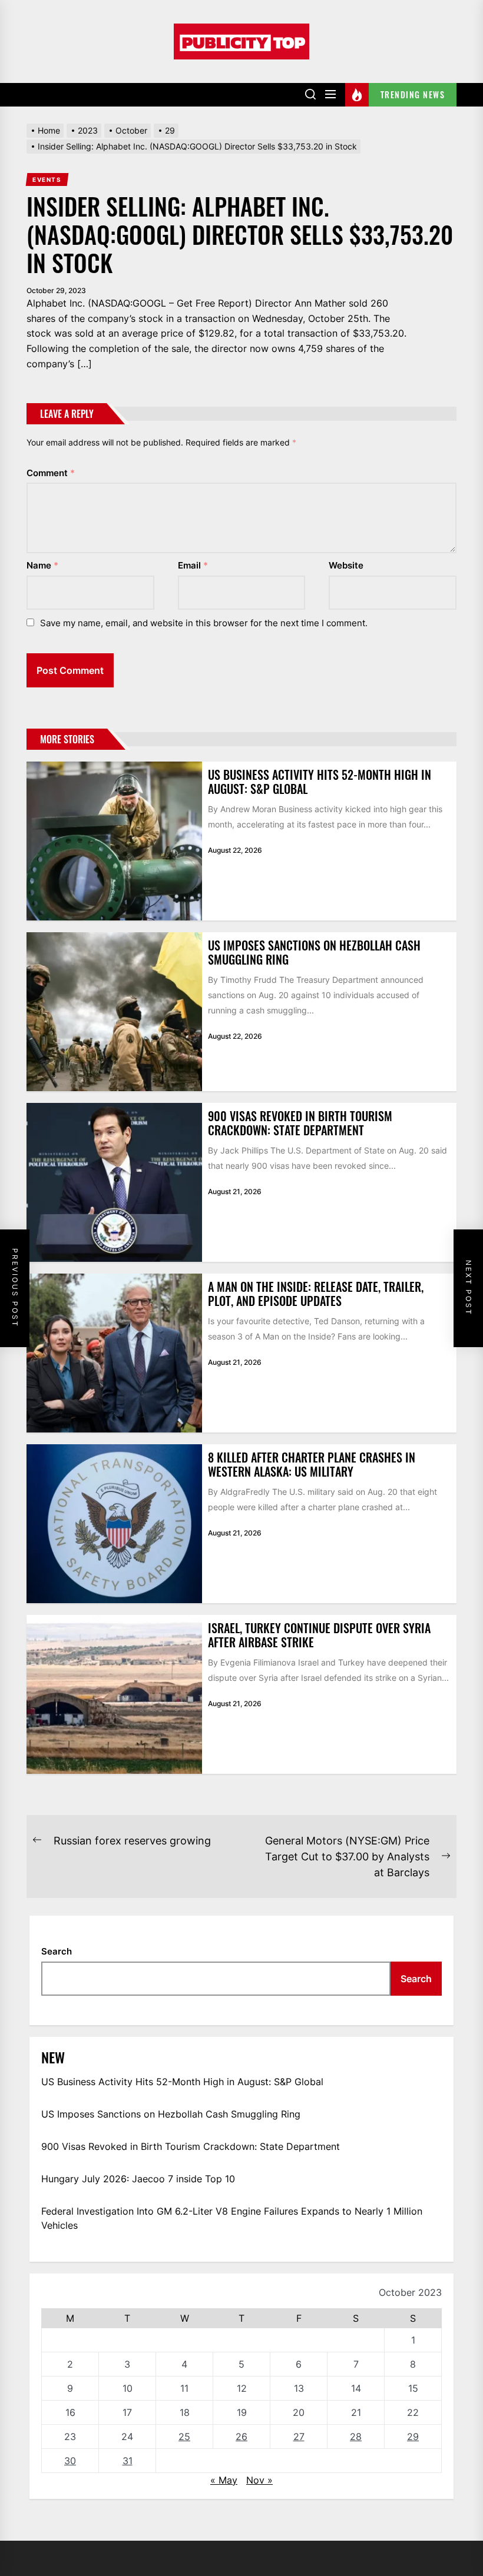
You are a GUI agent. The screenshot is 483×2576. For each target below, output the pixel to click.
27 (299, 2437)
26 (241, 2437)
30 (70, 2461)
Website (346, 565)
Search (57, 1951)
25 (184, 2437)
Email (193, 565)
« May (224, 2480)
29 (413, 2437)
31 (128, 2461)
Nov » (259, 2480)
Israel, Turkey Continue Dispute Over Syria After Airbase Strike (319, 1635)
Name (42, 565)
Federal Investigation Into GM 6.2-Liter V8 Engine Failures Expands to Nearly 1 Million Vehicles (232, 2218)
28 (356, 2437)
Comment (51, 473)
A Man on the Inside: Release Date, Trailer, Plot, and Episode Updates (316, 1294)
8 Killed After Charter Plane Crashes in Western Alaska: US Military (312, 1464)
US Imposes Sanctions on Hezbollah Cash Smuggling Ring (314, 952)
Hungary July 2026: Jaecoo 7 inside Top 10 (138, 2179)
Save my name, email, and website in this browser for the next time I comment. (204, 623)
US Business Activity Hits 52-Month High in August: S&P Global (320, 782)
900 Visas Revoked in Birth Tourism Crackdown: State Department (300, 1123)
